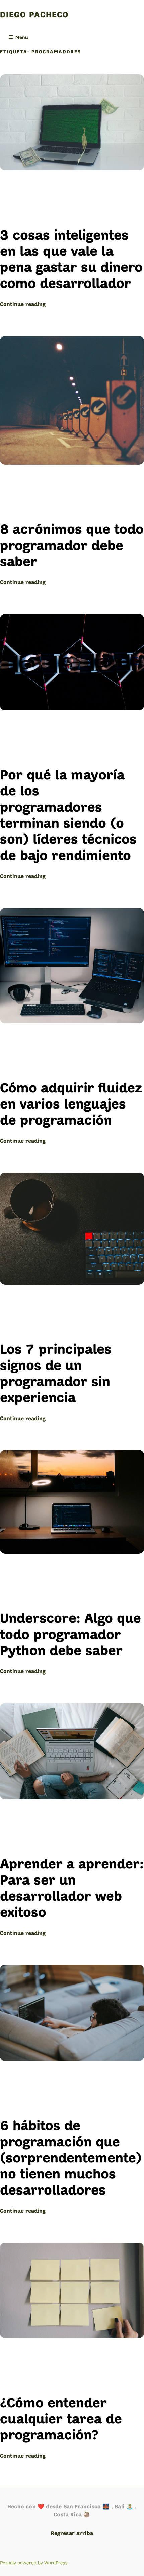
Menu (22, 38)
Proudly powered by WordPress (34, 2563)
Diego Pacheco (34, 15)
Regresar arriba (72, 2534)
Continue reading (23, 305)
